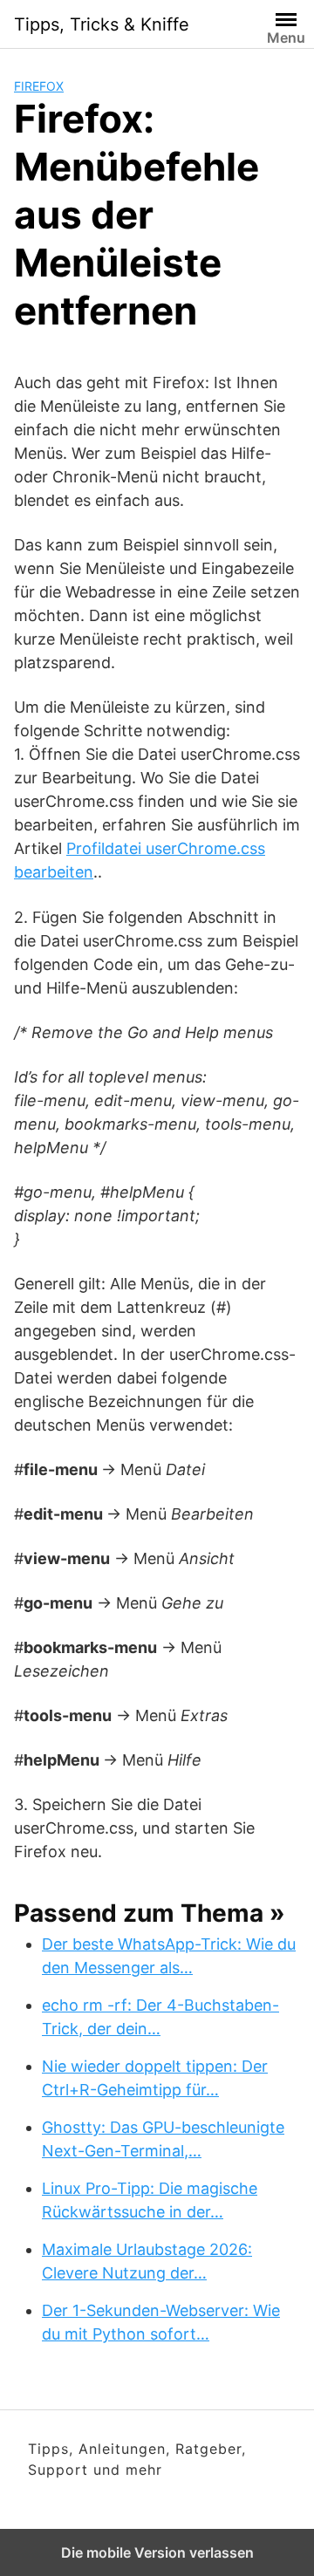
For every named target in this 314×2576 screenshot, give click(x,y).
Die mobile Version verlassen (157, 2552)
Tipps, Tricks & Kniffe (102, 24)
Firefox (39, 86)
